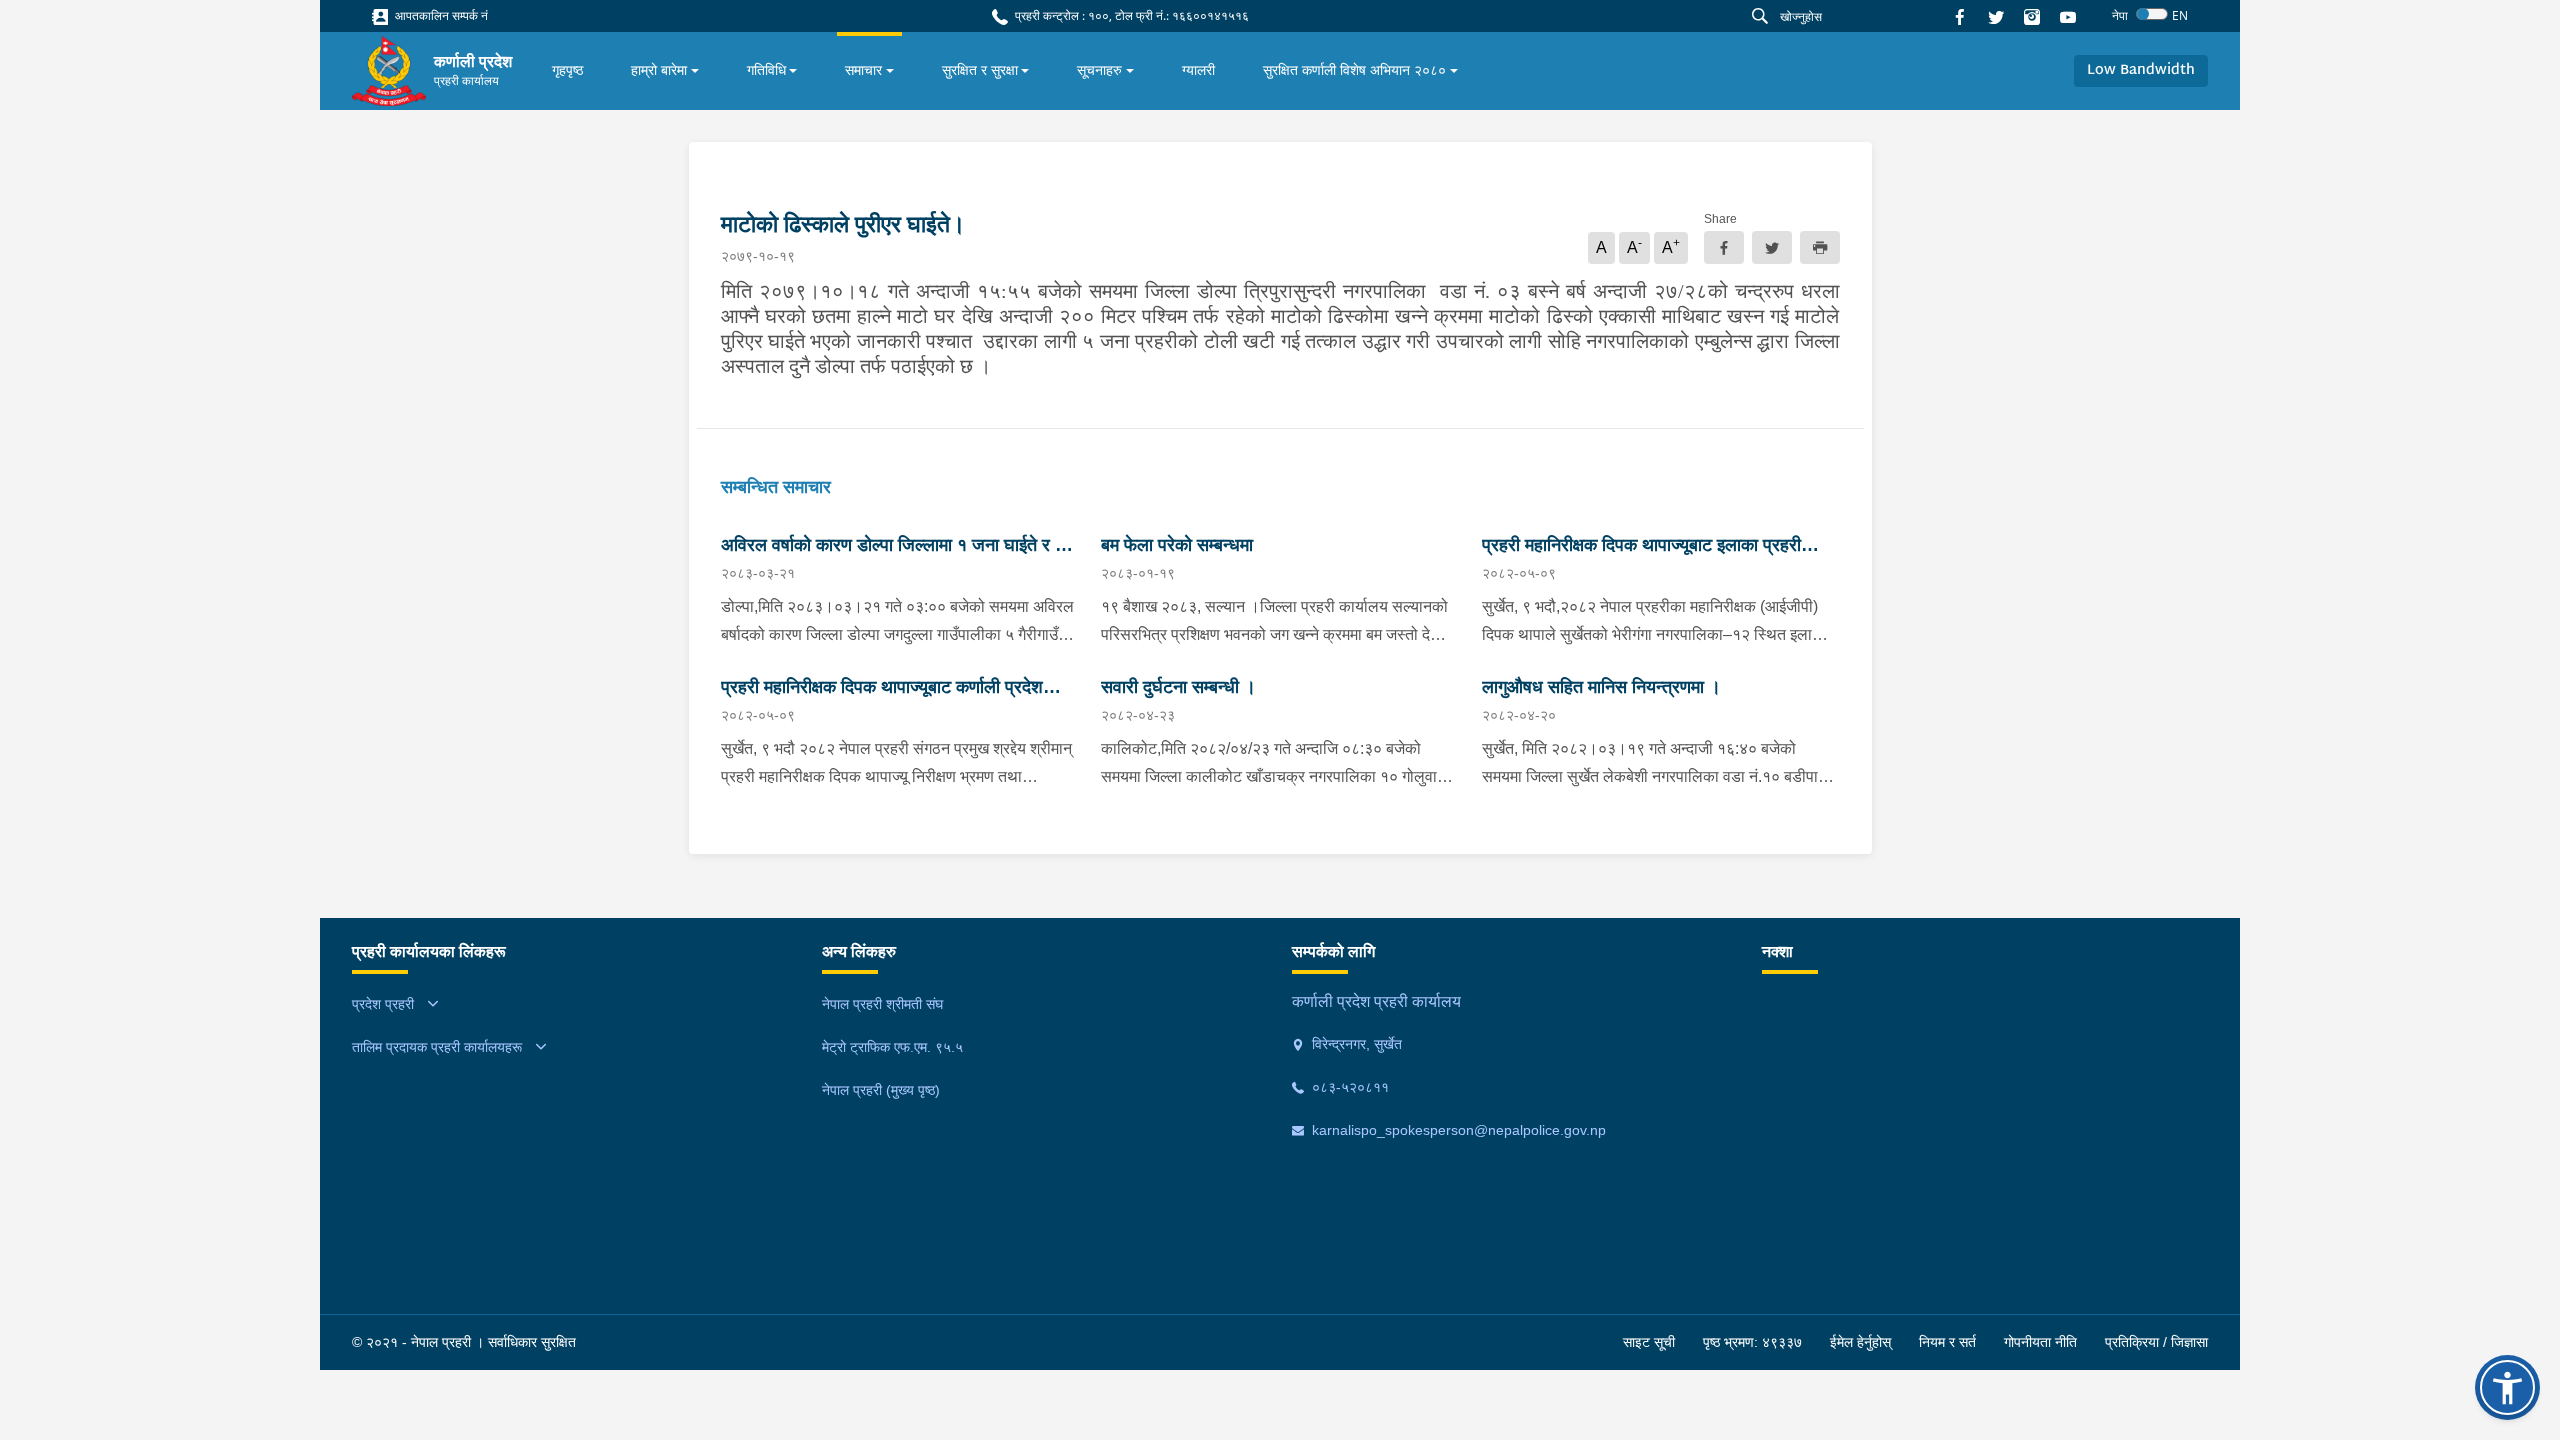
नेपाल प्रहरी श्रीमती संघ (882, 1004)
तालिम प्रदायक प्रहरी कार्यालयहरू (437, 1047)
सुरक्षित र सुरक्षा (980, 70)
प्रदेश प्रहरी (383, 1004)
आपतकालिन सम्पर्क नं (440, 15)
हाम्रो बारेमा (659, 70)
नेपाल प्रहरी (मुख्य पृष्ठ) (881, 1090)
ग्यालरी (1198, 70)
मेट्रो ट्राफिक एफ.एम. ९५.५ (892, 1047)
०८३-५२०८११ (1348, 1087)
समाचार (863, 70)
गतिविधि (766, 70)
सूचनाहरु (1099, 70)
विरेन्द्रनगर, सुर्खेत (1355, 1044)
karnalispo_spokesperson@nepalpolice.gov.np (1457, 1130)
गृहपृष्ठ (567, 70)
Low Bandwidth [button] (2141, 70)
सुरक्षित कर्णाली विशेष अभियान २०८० (1354, 70)
